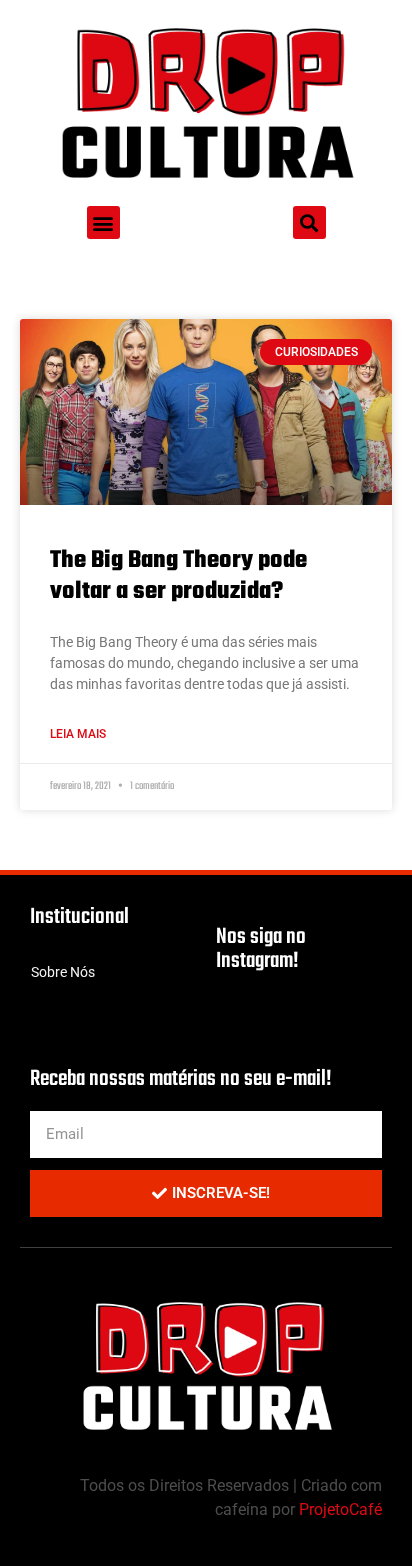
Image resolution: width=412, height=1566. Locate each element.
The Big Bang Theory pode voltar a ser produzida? (178, 576)
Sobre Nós (63, 972)
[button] (103, 222)
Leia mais (78, 734)
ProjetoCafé (340, 1509)
